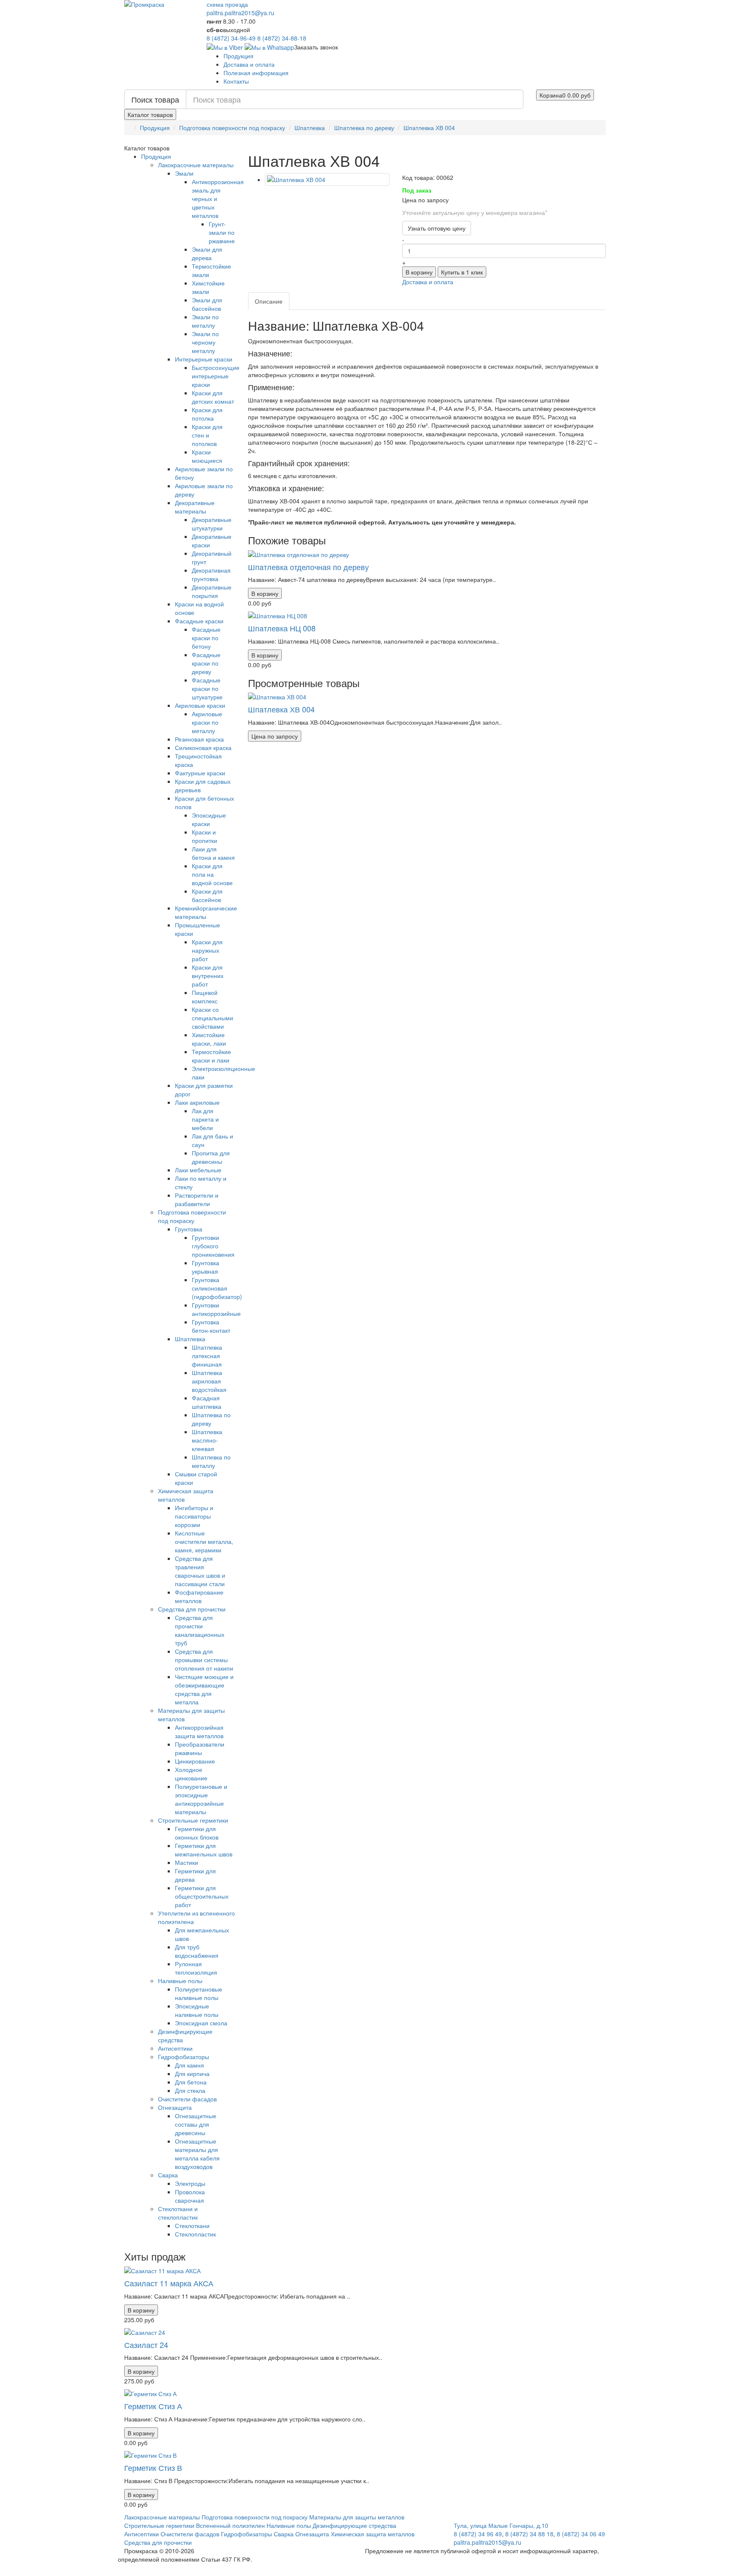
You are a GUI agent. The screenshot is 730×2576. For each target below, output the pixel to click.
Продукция (238, 56)
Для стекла (190, 2090)
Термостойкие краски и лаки (211, 1056)
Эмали (184, 173)
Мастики (187, 1862)
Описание (269, 301)
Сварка (168, 2175)
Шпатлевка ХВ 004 (429, 128)
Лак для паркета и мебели (205, 1119)
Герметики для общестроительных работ (202, 1896)
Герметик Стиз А (153, 2406)
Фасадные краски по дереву (206, 663)
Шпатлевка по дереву (364, 128)
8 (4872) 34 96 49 (478, 2534)
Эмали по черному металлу (205, 342)
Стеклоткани (192, 2225)
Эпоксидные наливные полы (197, 2010)
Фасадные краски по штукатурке (207, 688)
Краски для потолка (207, 414)
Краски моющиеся (207, 456)
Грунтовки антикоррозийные (216, 1309)
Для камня (189, 2065)
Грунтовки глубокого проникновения (213, 1246)
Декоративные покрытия (212, 591)
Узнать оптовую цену (437, 228)
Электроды (190, 2183)
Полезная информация (256, 73)
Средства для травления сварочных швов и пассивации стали (200, 1571)
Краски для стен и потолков (207, 435)
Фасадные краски (199, 621)
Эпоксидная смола (201, 2023)
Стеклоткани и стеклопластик (178, 2213)
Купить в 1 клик (462, 272)
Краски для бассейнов (207, 895)
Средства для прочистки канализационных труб (200, 1630)
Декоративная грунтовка (211, 574)
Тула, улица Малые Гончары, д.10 (501, 2525)
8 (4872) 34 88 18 (529, 2534)
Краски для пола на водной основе (212, 874)
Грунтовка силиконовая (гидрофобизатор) (217, 1288)
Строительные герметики (193, 1820)
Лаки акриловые (197, 1102)
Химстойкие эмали (208, 287)
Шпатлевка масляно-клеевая (207, 1440)
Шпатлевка (310, 128)
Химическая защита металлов (373, 2534)
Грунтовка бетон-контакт (211, 1326)
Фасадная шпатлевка (207, 1402)
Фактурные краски (200, 773)
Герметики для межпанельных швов (204, 1850)
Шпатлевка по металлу (211, 1461)
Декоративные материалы (195, 507)
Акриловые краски (200, 705)
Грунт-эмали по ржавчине (222, 232)
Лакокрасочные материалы (196, 165)
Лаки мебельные (198, 1170)
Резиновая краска (199, 739)
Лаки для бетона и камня (213, 853)
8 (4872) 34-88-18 (282, 38)
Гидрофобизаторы (184, 2057)
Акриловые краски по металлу (207, 722)
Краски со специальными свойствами (212, 1018)
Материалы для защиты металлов (357, 2517)
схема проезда (227, 4)
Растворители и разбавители (197, 1199)
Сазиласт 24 (146, 2345)
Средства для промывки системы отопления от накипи (204, 1660)
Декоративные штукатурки (212, 524)
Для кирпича (192, 2073)
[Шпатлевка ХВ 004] (327, 179)
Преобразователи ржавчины (200, 1748)
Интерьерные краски (204, 359)
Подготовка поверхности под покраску (232, 128)
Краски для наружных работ (207, 950)
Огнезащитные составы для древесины (196, 2124)
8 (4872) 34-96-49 (231, 38)
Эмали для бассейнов (207, 304)
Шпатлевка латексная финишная (207, 1356)
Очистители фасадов (187, 2099)
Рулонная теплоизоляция (196, 1968)
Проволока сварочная (190, 2196)
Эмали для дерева (207, 253)
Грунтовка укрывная (206, 1267)
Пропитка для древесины (211, 1157)
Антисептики (175, 2048)
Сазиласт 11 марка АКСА (169, 2283)
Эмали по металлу (205, 321)
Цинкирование (195, 1761)
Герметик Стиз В (153, 2467)
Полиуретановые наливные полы (199, 1993)
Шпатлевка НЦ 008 (282, 628)
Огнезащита (175, 2107)
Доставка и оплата (249, 64)
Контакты (236, 81)
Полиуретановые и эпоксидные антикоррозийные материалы (201, 1799)
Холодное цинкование (191, 1774)
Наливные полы (180, 1981)
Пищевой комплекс (205, 997)
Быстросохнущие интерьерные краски (216, 376)
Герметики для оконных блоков (197, 1833)
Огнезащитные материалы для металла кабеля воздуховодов (197, 2154)
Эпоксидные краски (209, 819)
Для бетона (191, 2082)
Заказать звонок (316, 47)
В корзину (419, 272)
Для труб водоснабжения (197, 1951)
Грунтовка (189, 1229)
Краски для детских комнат (213, 397)
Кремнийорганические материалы (206, 912)
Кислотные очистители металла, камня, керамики (204, 1541)
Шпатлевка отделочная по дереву (308, 567)
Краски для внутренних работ (208, 976)
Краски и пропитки (204, 836)
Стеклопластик (195, 2234)
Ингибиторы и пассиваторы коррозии (194, 1516)
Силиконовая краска (203, 747)
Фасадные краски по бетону (206, 638)
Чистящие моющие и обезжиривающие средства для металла (204, 1689)
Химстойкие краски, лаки (209, 1039)
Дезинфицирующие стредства (354, 2525)
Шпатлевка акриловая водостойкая (209, 1381)
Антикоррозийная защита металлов (199, 1731)
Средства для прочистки (192, 1609)
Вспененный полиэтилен (230, 2525)
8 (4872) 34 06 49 (581, 2534)
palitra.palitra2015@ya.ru (240, 13)
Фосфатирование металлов (199, 1596)
